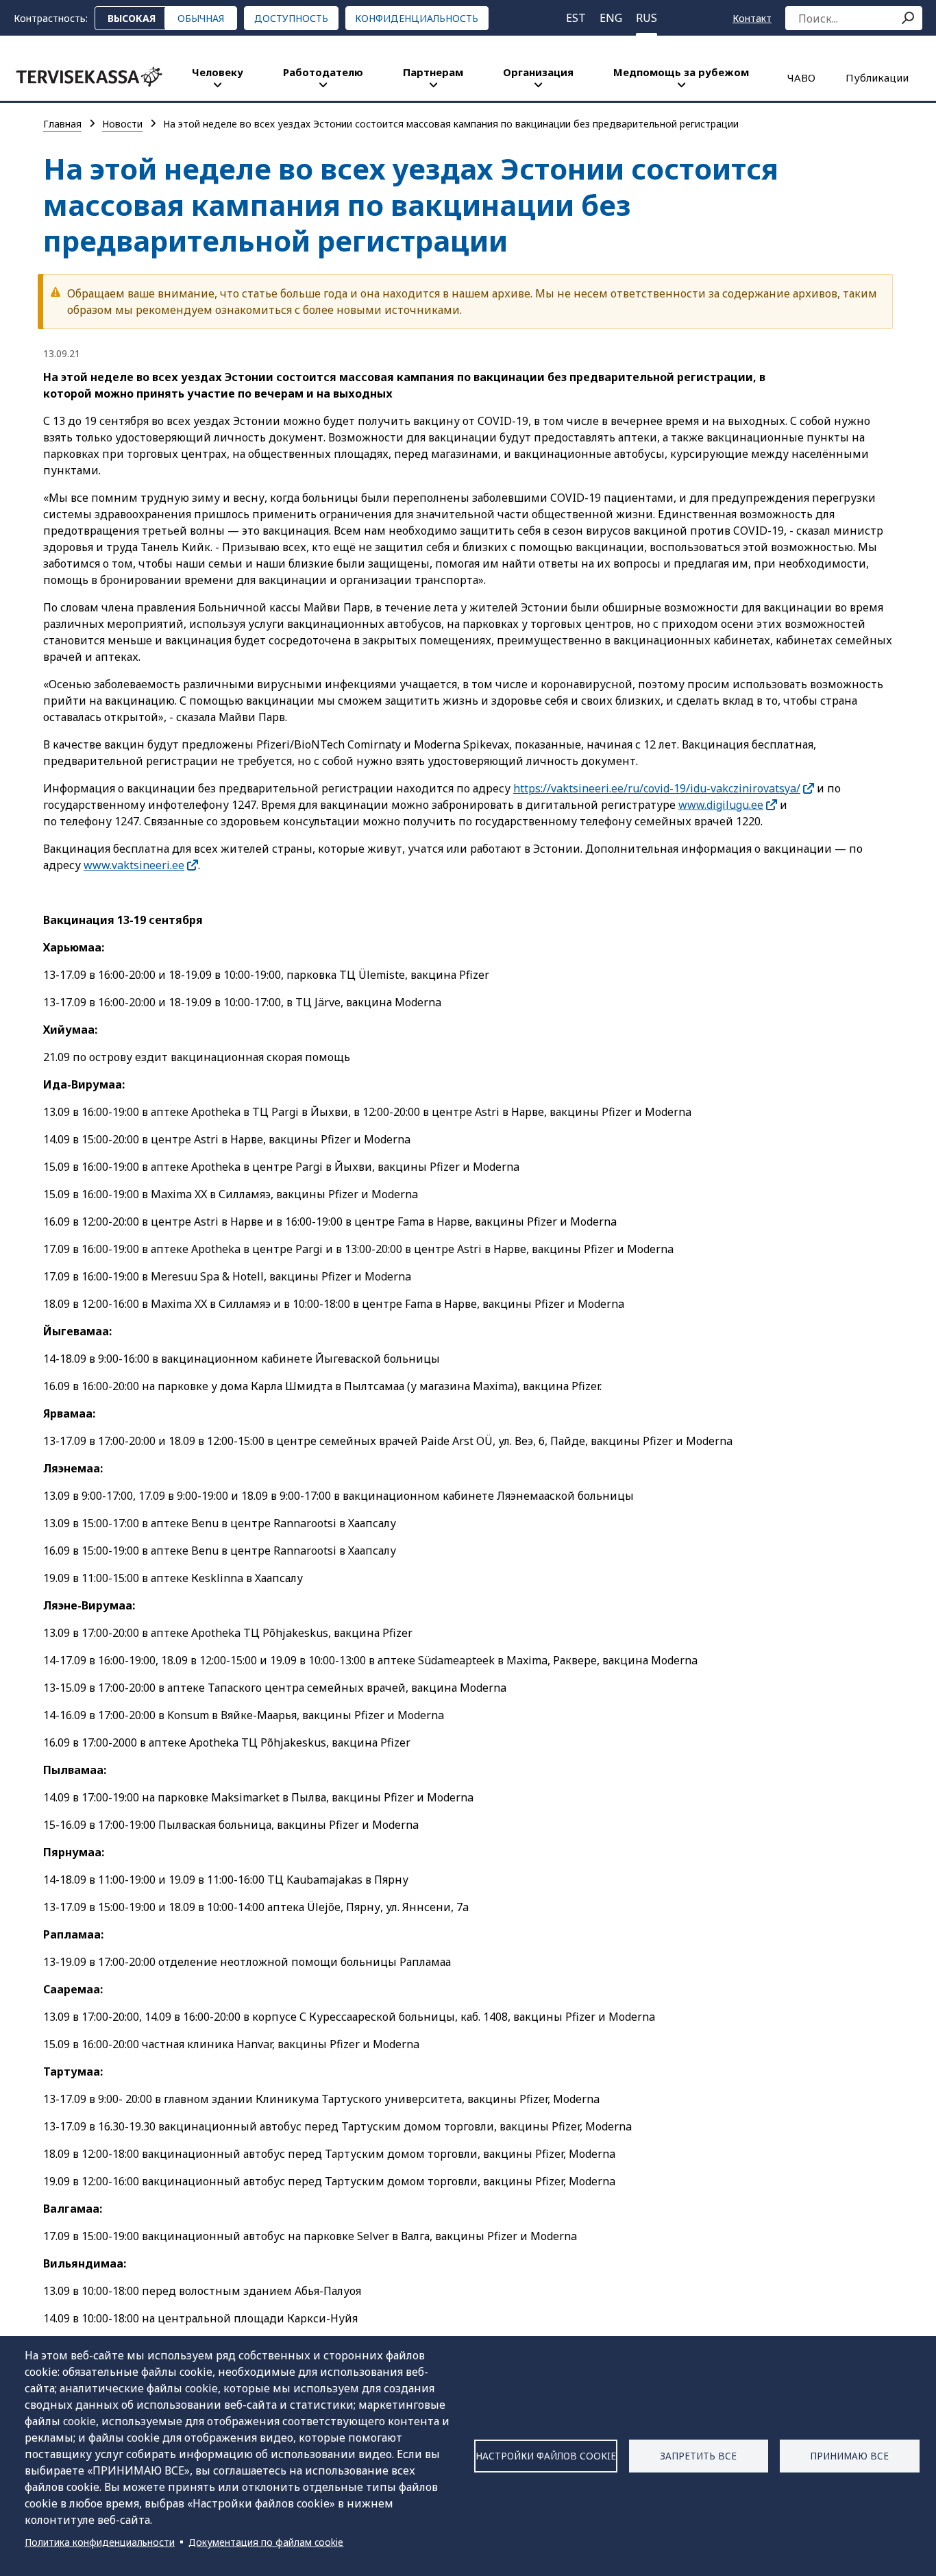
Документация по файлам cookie (266, 2542)
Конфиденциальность (417, 18)
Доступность (291, 18)
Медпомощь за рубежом (681, 72)
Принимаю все (849, 2456)
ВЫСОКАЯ (132, 18)
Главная (62, 124)
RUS (646, 18)
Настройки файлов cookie (546, 2456)
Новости (122, 124)
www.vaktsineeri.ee (134, 865)
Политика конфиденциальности (100, 2542)
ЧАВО (801, 77)
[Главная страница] (89, 77)
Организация (538, 72)
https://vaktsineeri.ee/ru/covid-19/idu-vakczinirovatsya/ (657, 788)
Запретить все (698, 2456)
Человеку (218, 72)
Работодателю (323, 72)
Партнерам (433, 72)
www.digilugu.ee (721, 805)
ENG (611, 18)
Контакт (752, 18)
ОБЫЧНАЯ (201, 18)
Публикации (877, 77)
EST (576, 18)
